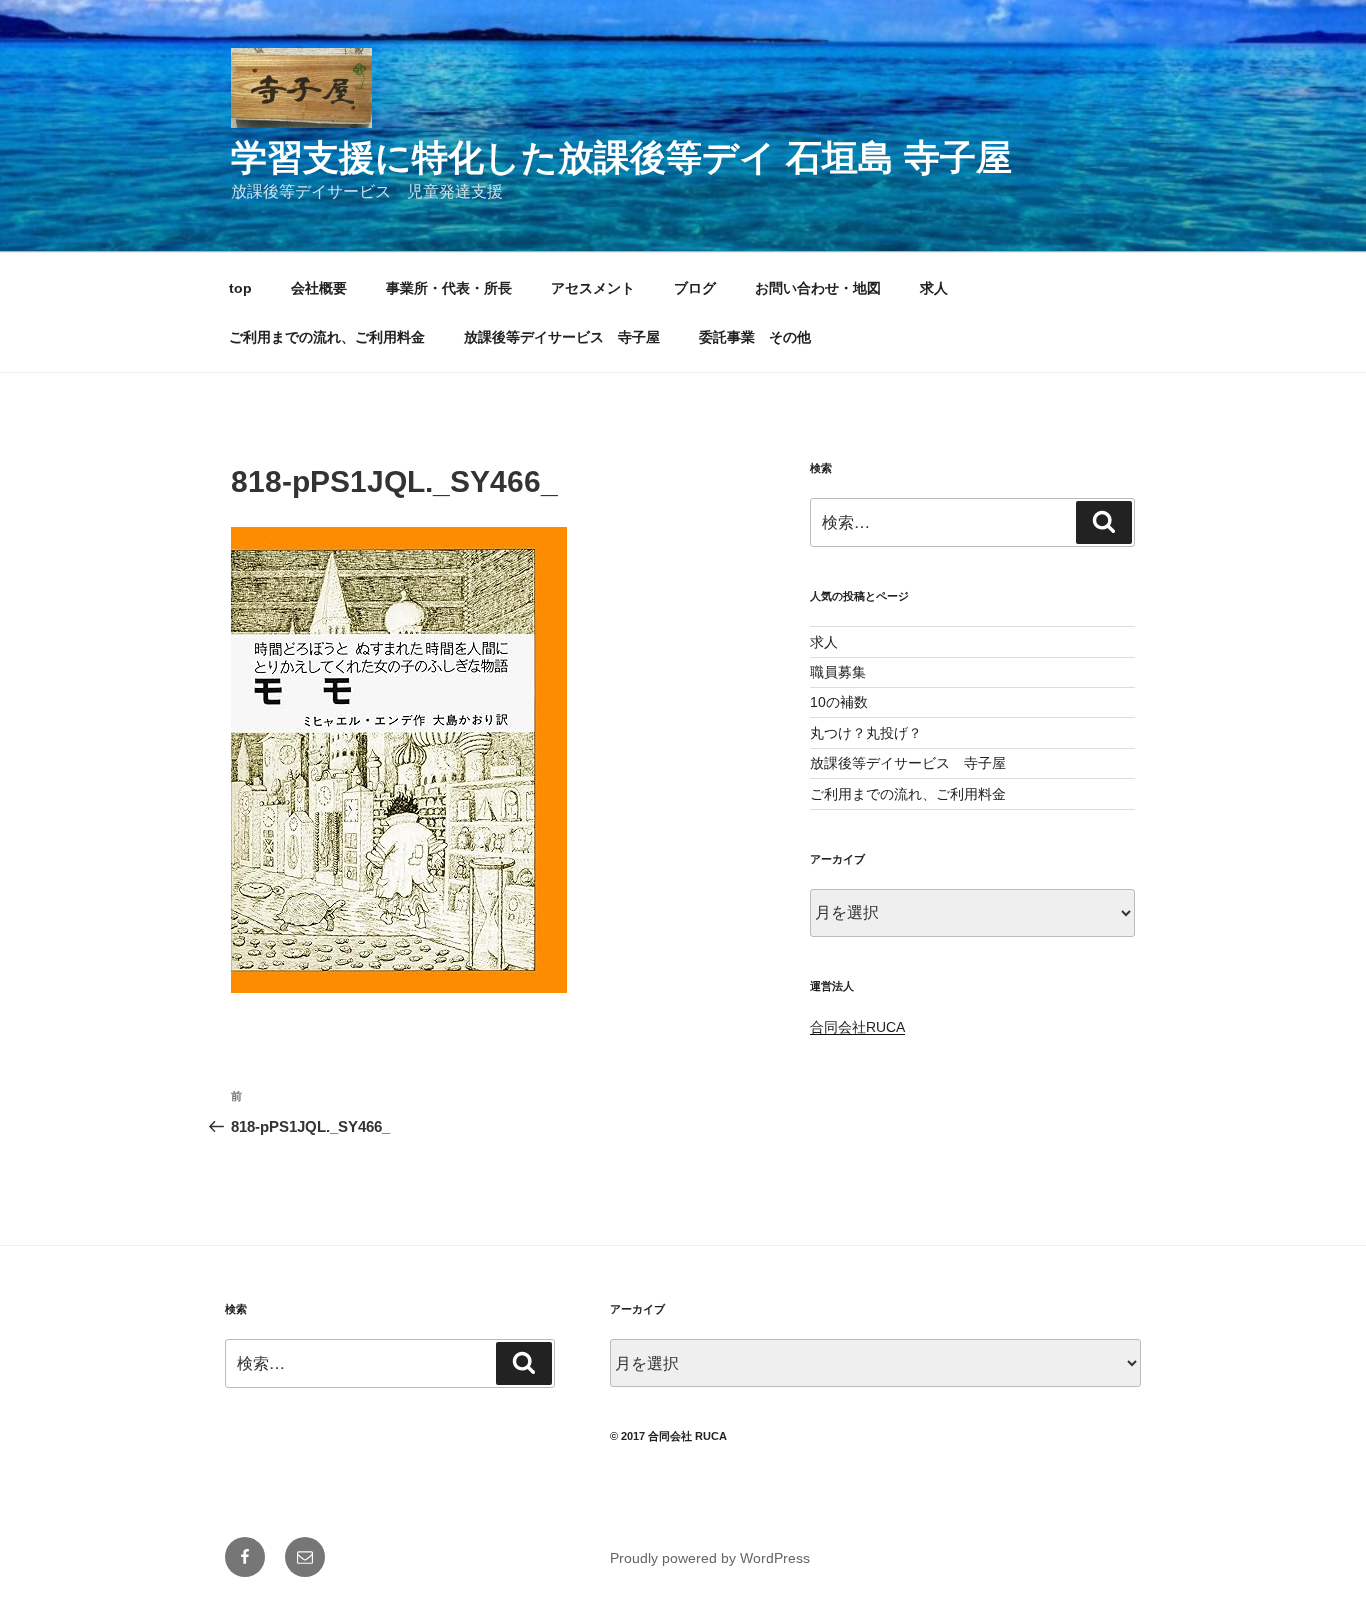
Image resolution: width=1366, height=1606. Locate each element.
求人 (934, 288)
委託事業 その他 (755, 337)
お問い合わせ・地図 (818, 288)
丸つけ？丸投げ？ (866, 733)
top (240, 288)
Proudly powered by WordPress (710, 1558)
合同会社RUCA (857, 1027)
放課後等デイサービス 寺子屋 (562, 337)
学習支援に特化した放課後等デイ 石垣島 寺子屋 (621, 157)
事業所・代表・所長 (449, 288)
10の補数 (839, 702)
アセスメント (593, 288)
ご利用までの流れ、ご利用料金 (327, 337)
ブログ (695, 288)
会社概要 (319, 288)
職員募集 (838, 672)
